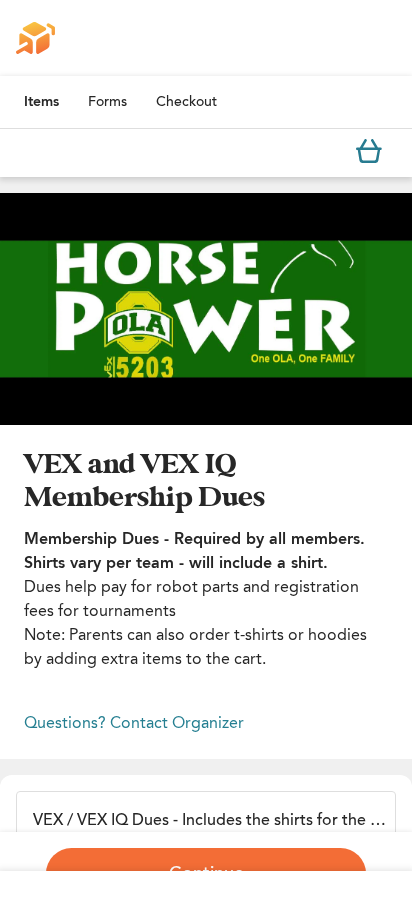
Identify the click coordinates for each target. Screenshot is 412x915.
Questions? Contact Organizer (134, 722)
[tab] (41, 102)
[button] (206, 309)
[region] (206, 309)
